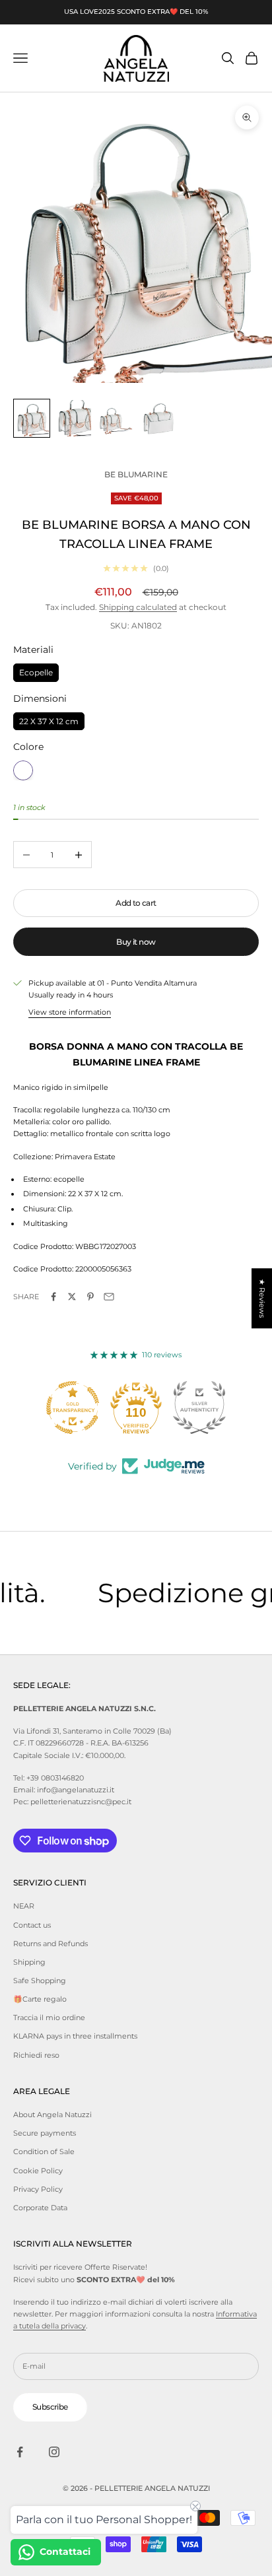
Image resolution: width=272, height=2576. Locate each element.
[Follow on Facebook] (20, 2452)
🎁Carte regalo (40, 1999)
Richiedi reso (36, 2055)
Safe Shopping (40, 1981)
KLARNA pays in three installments (75, 2036)
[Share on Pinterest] (90, 1297)
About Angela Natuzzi (52, 2115)
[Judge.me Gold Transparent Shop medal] (73, 1407)
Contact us (32, 1925)
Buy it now (136, 942)
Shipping (29, 1962)
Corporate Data (40, 2208)
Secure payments (45, 2133)
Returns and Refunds (51, 1944)
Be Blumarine (136, 474)
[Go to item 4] (158, 418)
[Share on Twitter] (72, 1297)
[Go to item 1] (32, 418)
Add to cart (136, 903)
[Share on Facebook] (53, 1297)
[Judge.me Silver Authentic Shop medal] (199, 1407)
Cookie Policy (38, 2171)
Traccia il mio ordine (49, 2017)
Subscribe (50, 2407)
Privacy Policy (38, 2189)
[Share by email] (109, 1297)
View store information (70, 1012)
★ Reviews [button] (262, 1298)
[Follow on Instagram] (54, 2452)
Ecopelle (36, 670)
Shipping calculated (138, 607)
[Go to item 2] (74, 418)
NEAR (24, 1906)
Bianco (23, 770)
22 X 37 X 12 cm (49, 719)
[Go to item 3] (116, 418)
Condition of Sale (44, 2152)
